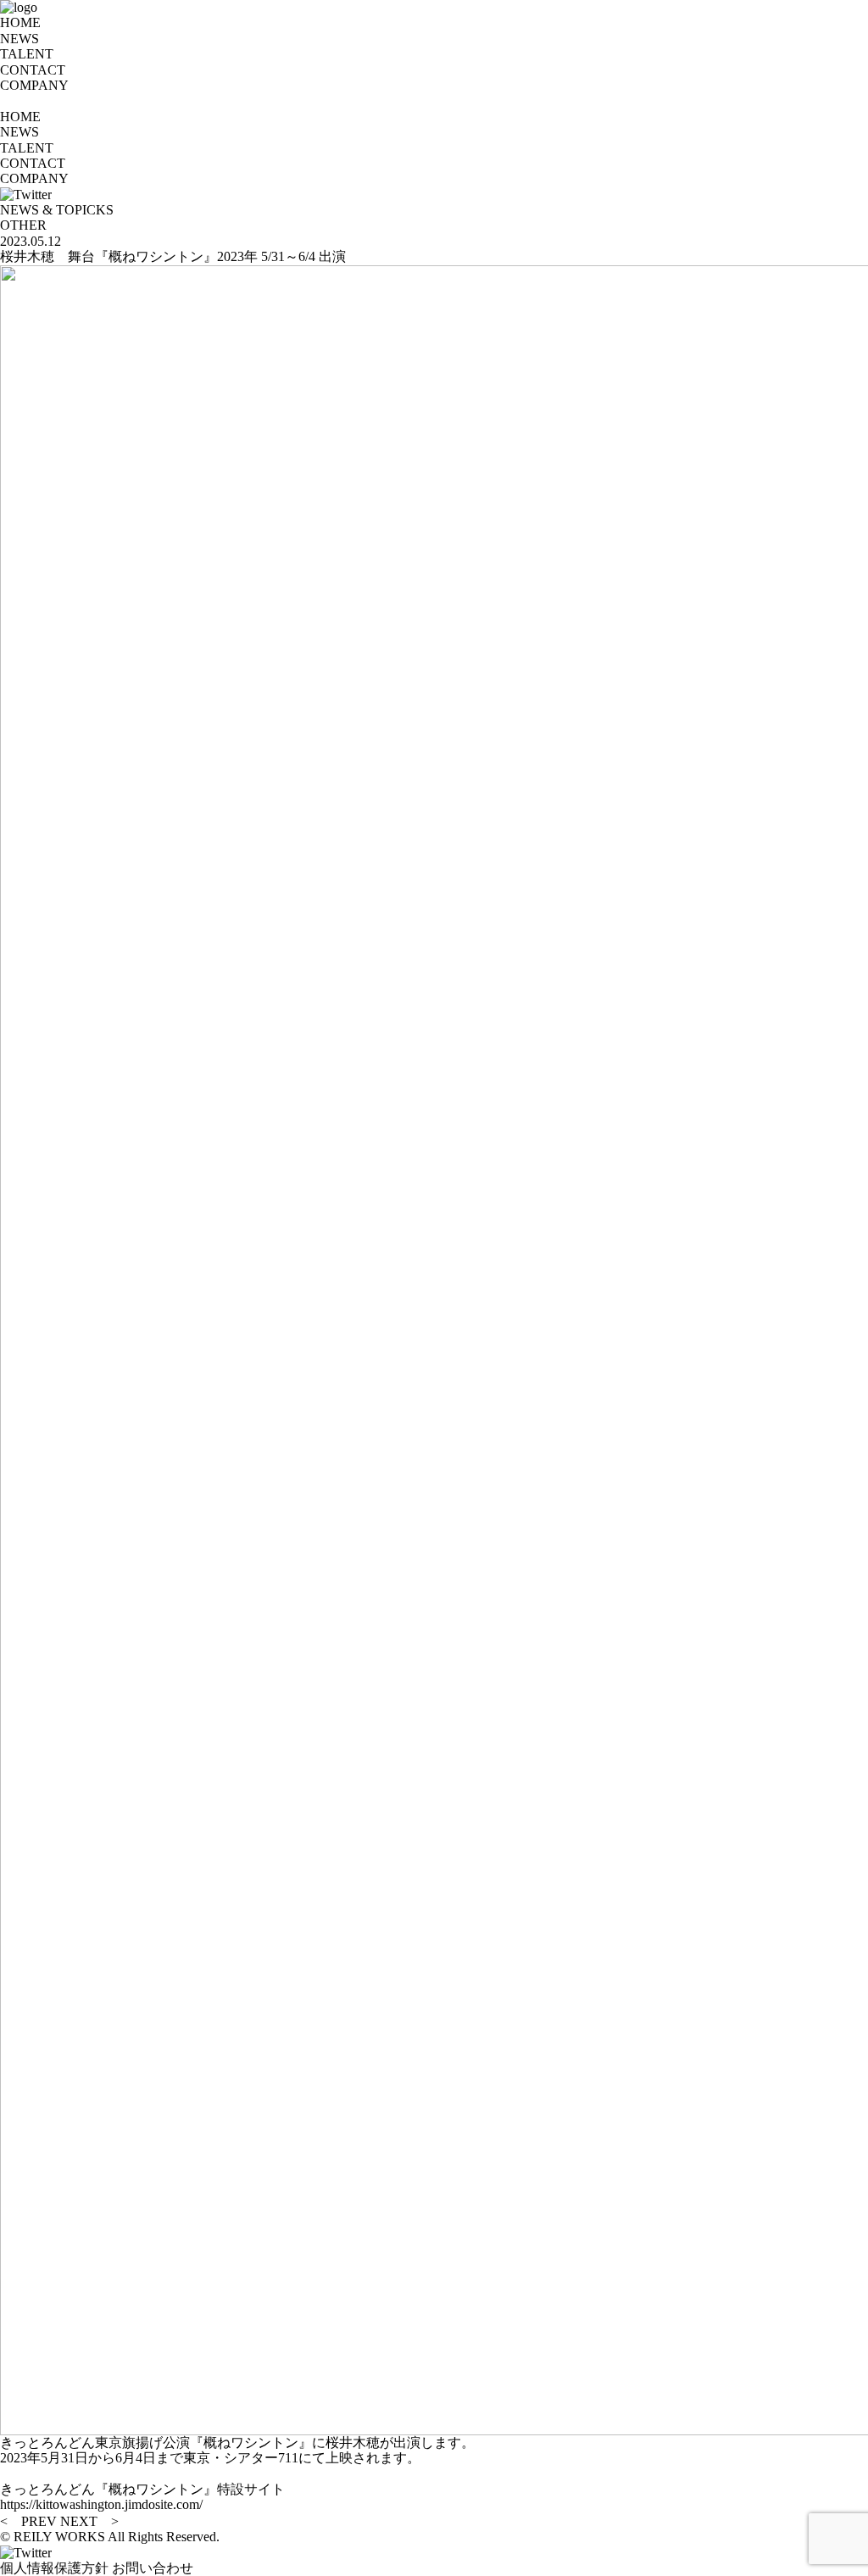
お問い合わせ (153, 2568)
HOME (20, 22)
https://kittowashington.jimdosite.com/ (101, 2504)
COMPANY (34, 85)
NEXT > (89, 2521)
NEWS (19, 39)
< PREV (28, 2521)
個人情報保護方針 (54, 2568)
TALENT (27, 54)
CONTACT (33, 70)
